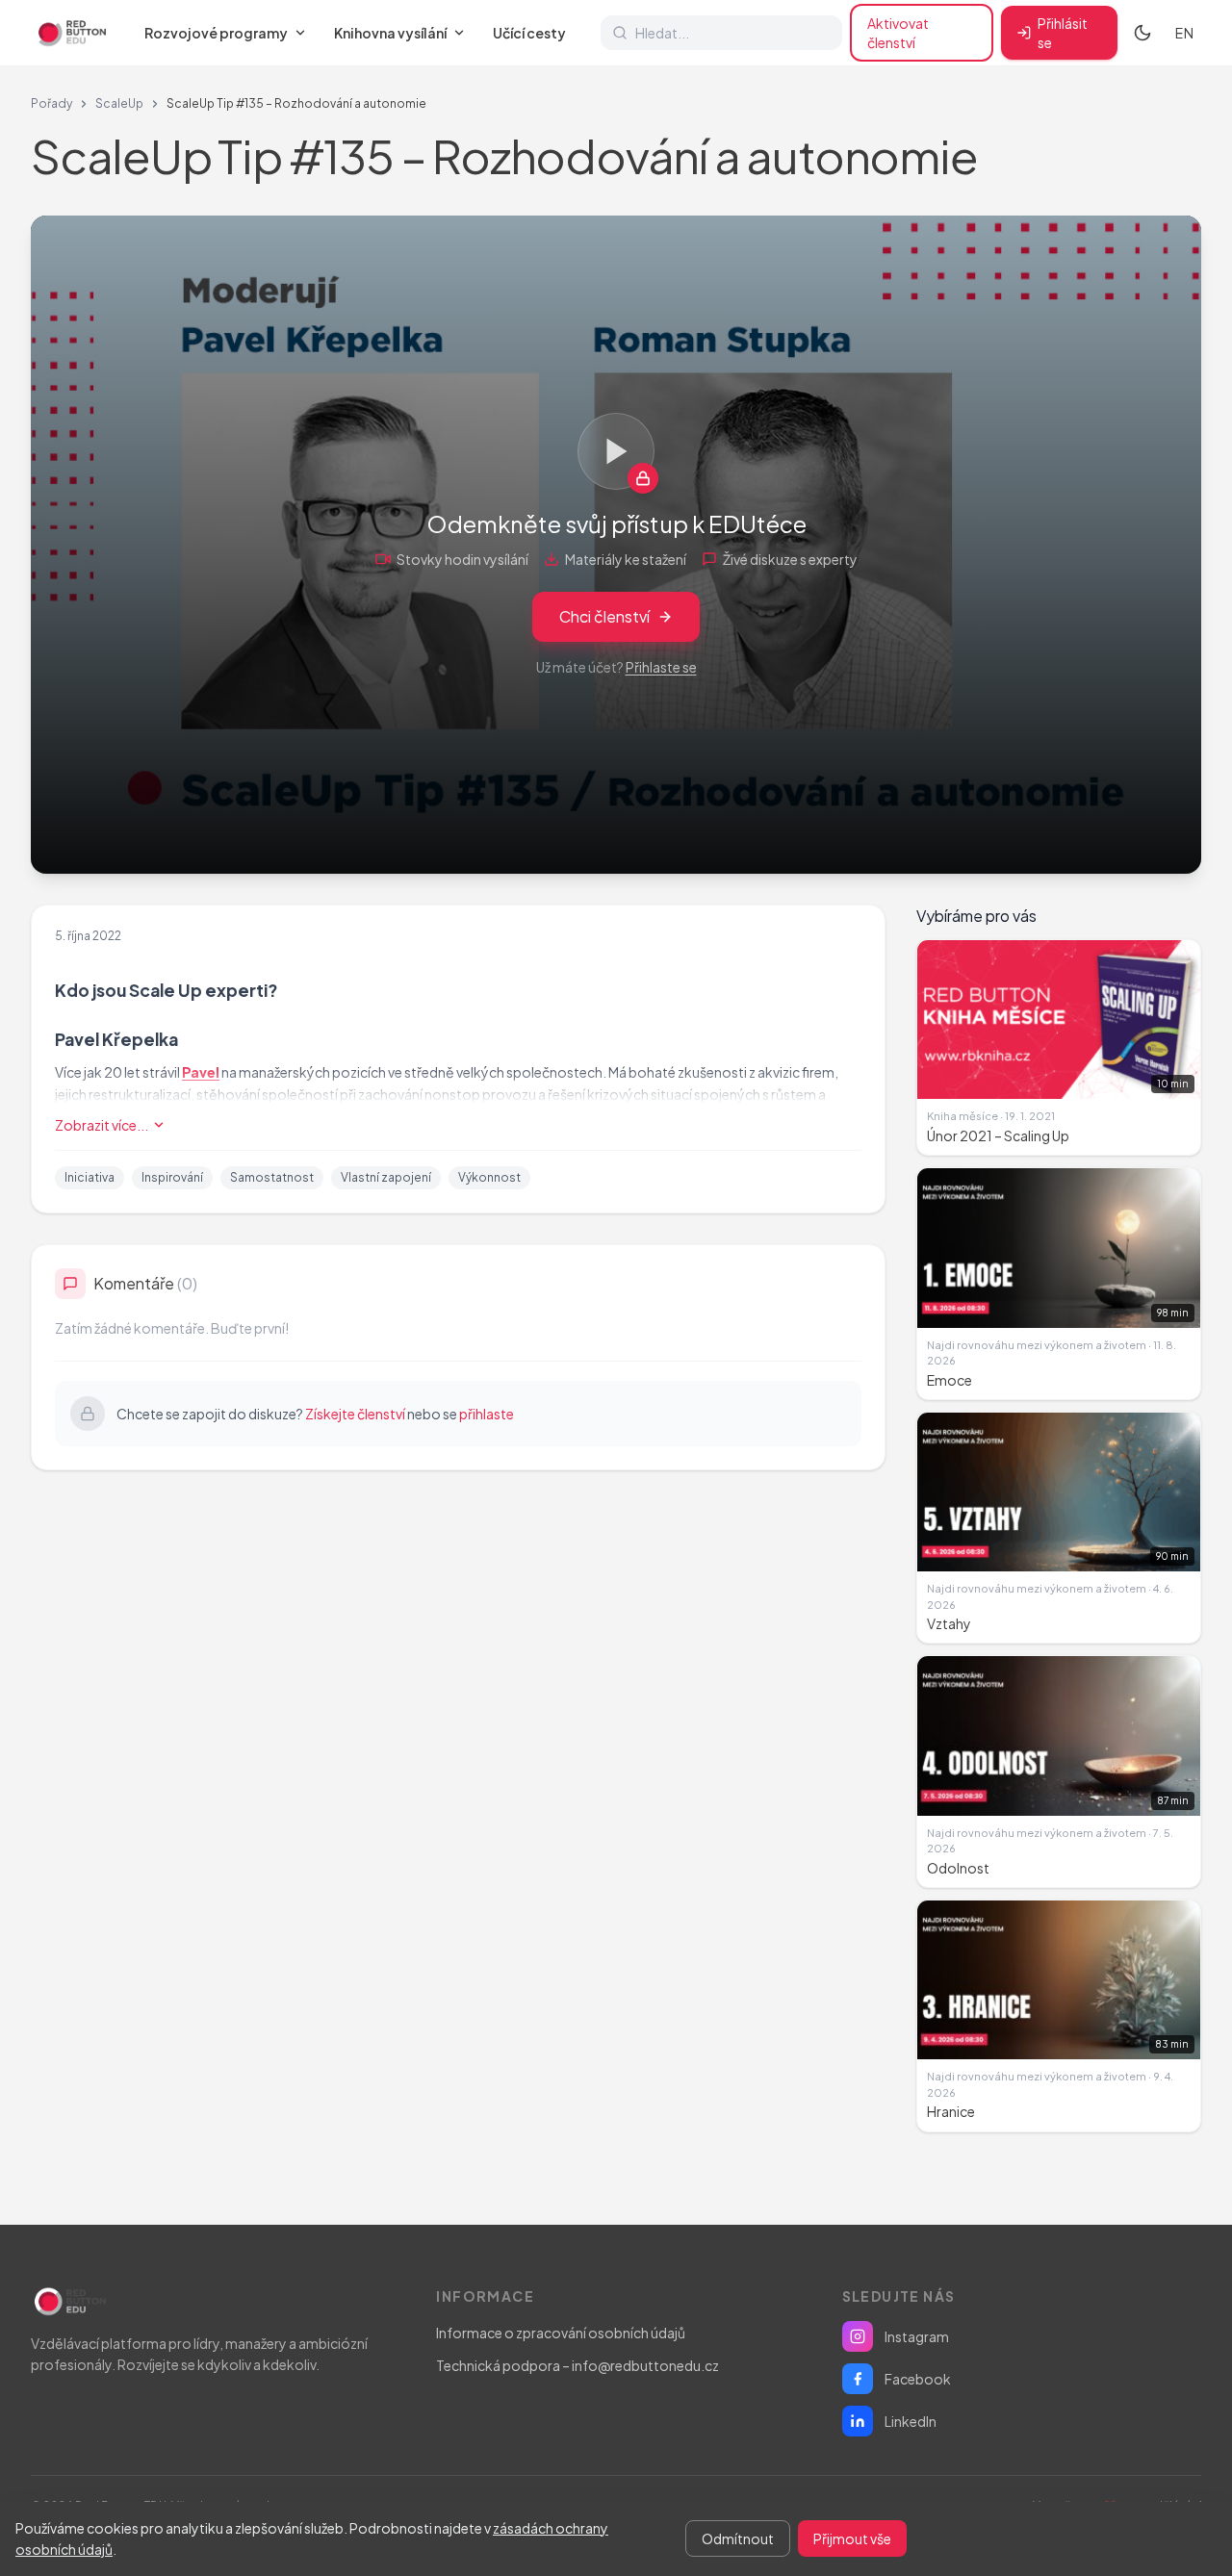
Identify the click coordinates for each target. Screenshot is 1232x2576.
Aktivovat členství (898, 33)
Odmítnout (738, 2538)
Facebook (918, 2379)
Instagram (917, 2336)
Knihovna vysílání (390, 33)
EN (1184, 33)
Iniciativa (90, 1177)
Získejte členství (355, 1414)
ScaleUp (119, 103)
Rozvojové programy (216, 33)
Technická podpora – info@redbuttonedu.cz (577, 2365)
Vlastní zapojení (386, 1177)
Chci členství (604, 616)
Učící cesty (529, 33)
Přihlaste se (661, 667)
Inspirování (172, 1177)
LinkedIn (911, 2421)
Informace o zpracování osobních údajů (561, 2333)
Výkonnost (489, 1177)
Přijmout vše (852, 2538)
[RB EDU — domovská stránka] (70, 33)
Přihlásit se (1063, 33)
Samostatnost (272, 1177)
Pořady (51, 103)
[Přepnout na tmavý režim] (1142, 33)
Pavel (201, 1072)
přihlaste (487, 1414)
